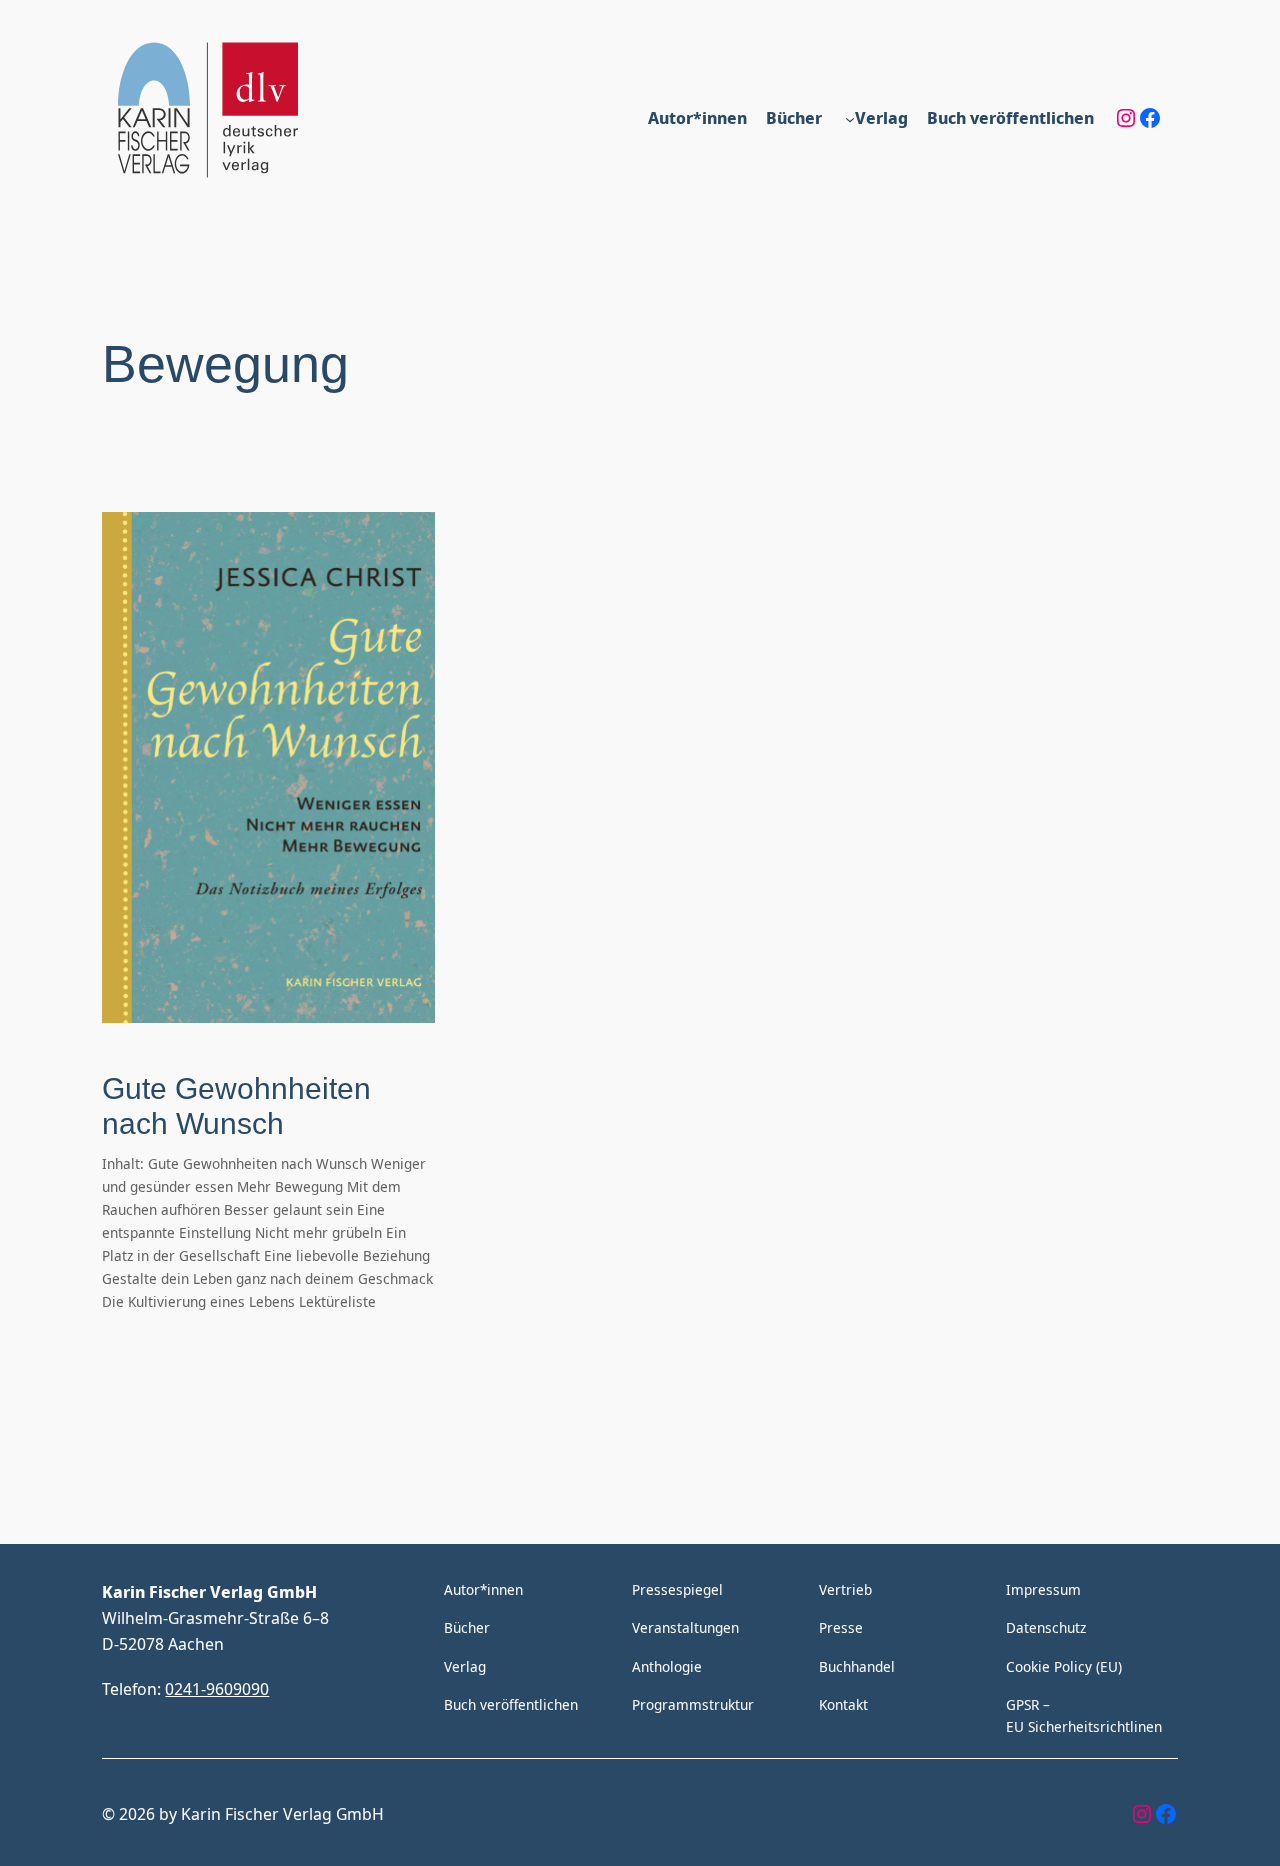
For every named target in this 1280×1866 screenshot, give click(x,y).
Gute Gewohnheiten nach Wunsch (236, 1106)
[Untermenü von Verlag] (850, 118)
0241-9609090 (217, 1688)
